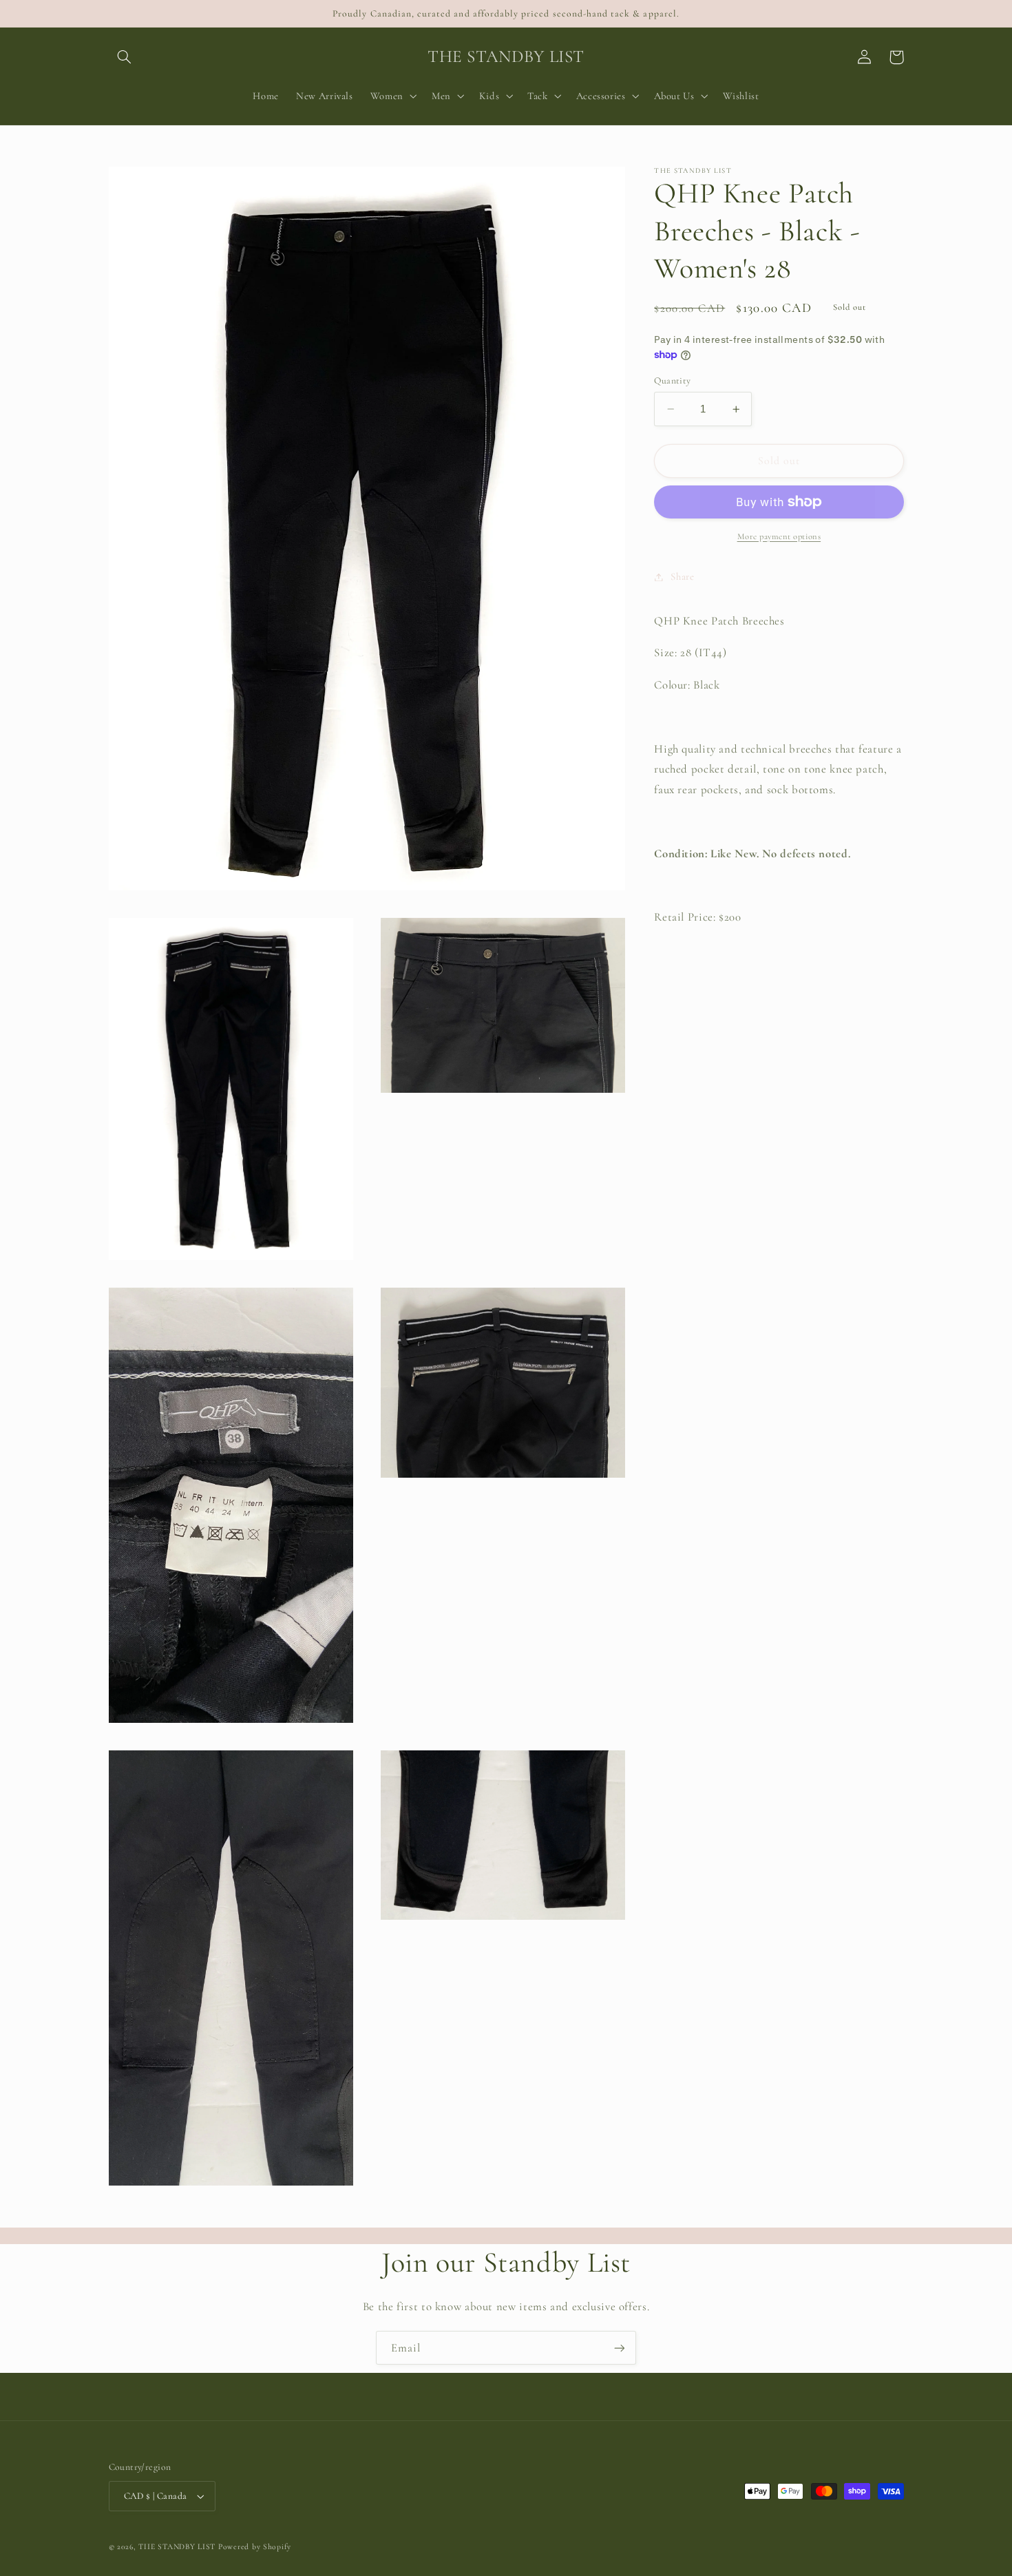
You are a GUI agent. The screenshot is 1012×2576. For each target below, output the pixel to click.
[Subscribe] (620, 2348)
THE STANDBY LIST (177, 2546)
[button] (125, 57)
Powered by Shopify (255, 2546)
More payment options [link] (779, 536)
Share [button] (682, 576)
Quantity (672, 380)
